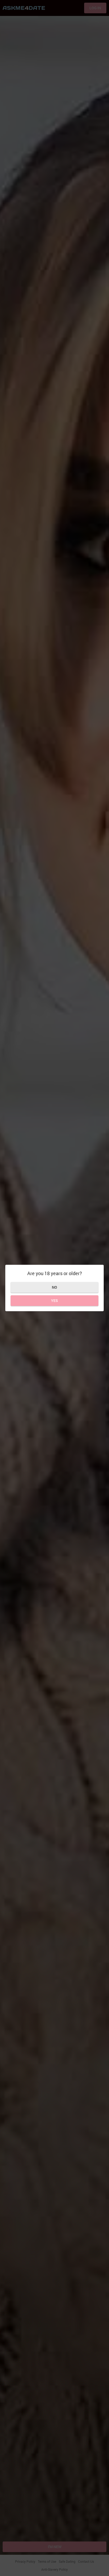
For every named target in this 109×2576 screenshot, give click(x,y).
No (54, 1287)
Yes (54, 1300)
